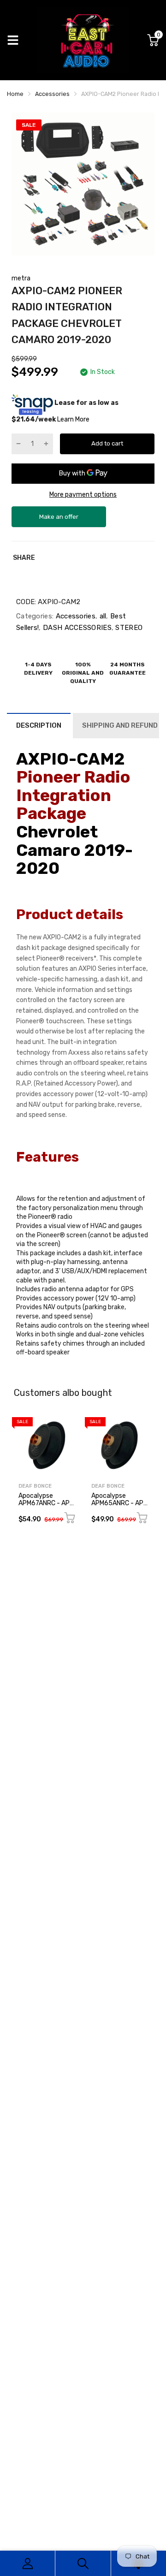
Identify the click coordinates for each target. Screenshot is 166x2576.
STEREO (128, 628)
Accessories (74, 616)
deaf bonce (35, 1486)
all (102, 616)
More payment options (83, 495)
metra (21, 278)
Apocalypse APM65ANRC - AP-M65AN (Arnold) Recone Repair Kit (119, 1506)
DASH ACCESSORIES (76, 628)
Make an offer (59, 520)
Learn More (73, 419)
